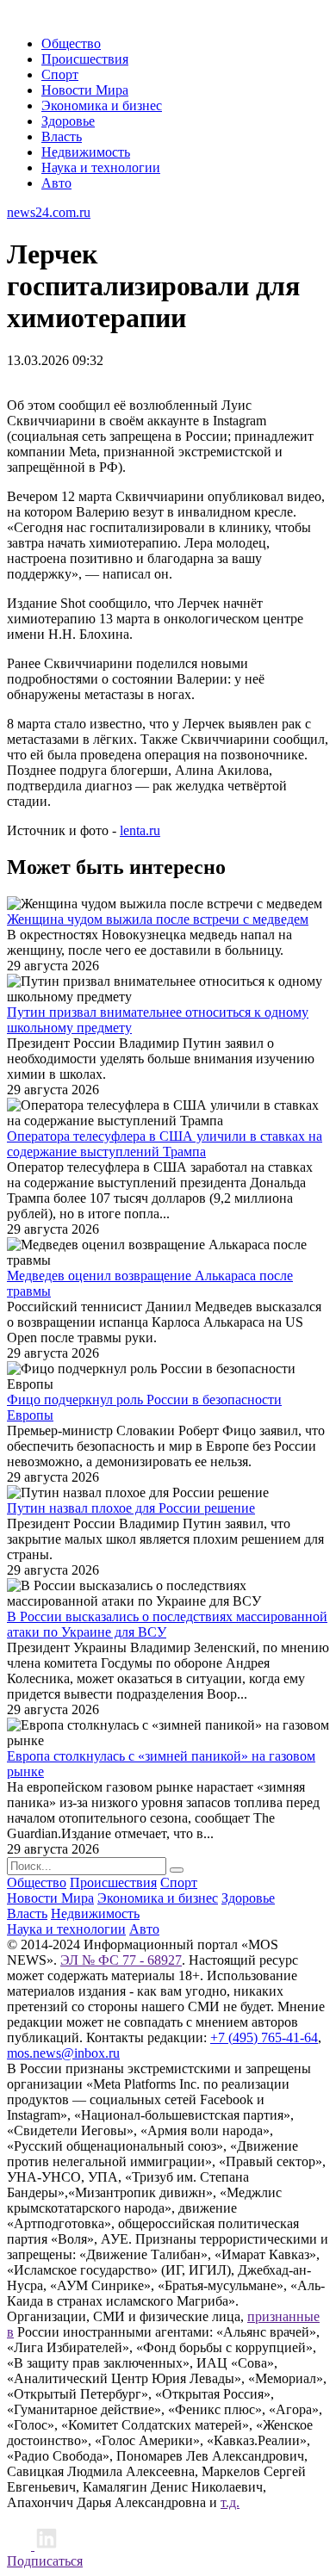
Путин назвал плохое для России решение (131, 1508)
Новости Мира (85, 90)
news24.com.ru (49, 212)
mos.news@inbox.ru (63, 2053)
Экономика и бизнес (102, 105)
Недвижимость (86, 152)
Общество (71, 43)
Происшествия (85, 59)
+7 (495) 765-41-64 (264, 2037)
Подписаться (45, 2561)
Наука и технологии (101, 167)
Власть (62, 136)
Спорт (60, 74)
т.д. (230, 2502)
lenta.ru (140, 830)
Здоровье (68, 121)
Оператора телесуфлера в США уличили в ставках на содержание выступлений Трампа (165, 1144)
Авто (56, 183)
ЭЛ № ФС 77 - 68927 (121, 1960)
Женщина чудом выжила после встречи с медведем (158, 919)
